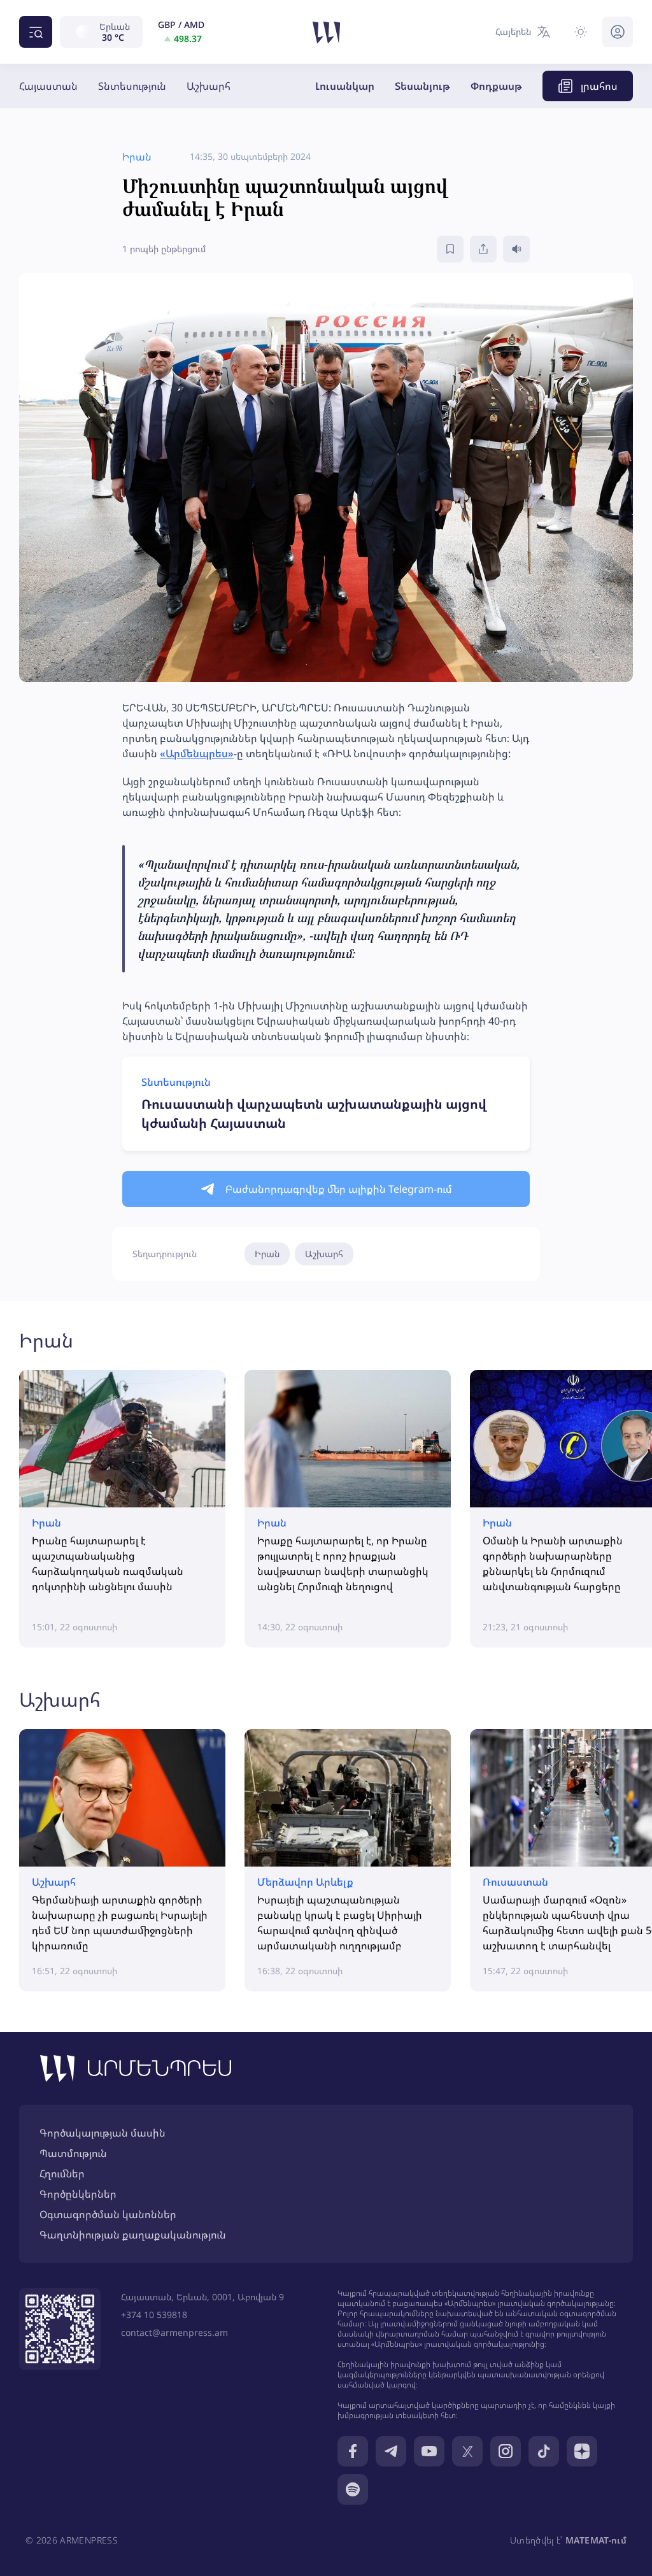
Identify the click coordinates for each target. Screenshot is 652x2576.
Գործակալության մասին (103, 2133)
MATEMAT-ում (596, 2540)
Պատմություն (73, 2153)
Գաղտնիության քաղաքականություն (133, 2235)
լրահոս (599, 86)
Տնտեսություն (132, 86)
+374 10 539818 (154, 2315)
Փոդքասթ (496, 86)
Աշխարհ (209, 86)
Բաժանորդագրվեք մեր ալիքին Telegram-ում (339, 1189)
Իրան (267, 1254)
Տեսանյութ (422, 86)
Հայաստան (48, 86)
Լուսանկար (345, 86)
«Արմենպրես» (197, 753)
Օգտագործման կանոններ (108, 2214)
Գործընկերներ (78, 2194)
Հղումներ (62, 2174)
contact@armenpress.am (174, 2332)
